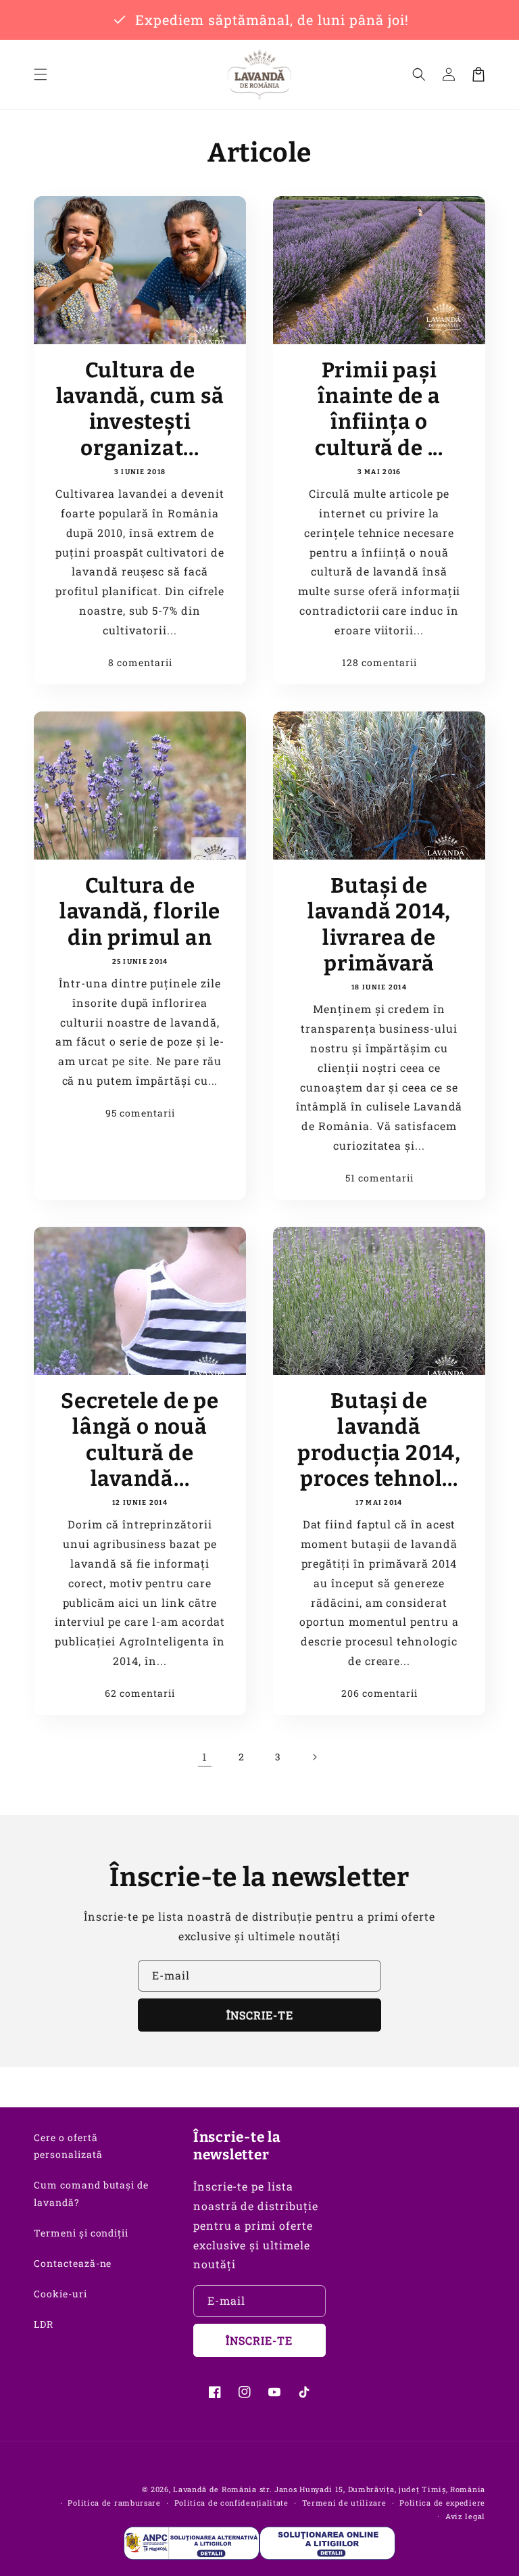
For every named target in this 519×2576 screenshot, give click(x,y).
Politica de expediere (442, 2503)
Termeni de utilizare (344, 2503)
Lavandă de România (215, 2489)
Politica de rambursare (114, 2503)
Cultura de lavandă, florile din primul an (140, 912)
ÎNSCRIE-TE (260, 2015)
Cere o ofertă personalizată (68, 2146)
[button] (41, 74)
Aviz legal (465, 2516)
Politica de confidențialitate (231, 2503)
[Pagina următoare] (314, 1757)
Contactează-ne (73, 2263)
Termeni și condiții (81, 2233)
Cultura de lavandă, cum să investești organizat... (140, 409)
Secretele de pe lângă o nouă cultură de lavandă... (140, 1440)
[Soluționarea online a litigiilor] (327, 2543)
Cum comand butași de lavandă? (91, 2193)
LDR (44, 2324)
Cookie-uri (60, 2294)
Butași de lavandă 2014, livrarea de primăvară (379, 924)
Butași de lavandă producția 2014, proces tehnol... (379, 1440)
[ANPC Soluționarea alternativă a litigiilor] (192, 2543)
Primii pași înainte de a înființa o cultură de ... (379, 409)
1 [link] (205, 1757)
